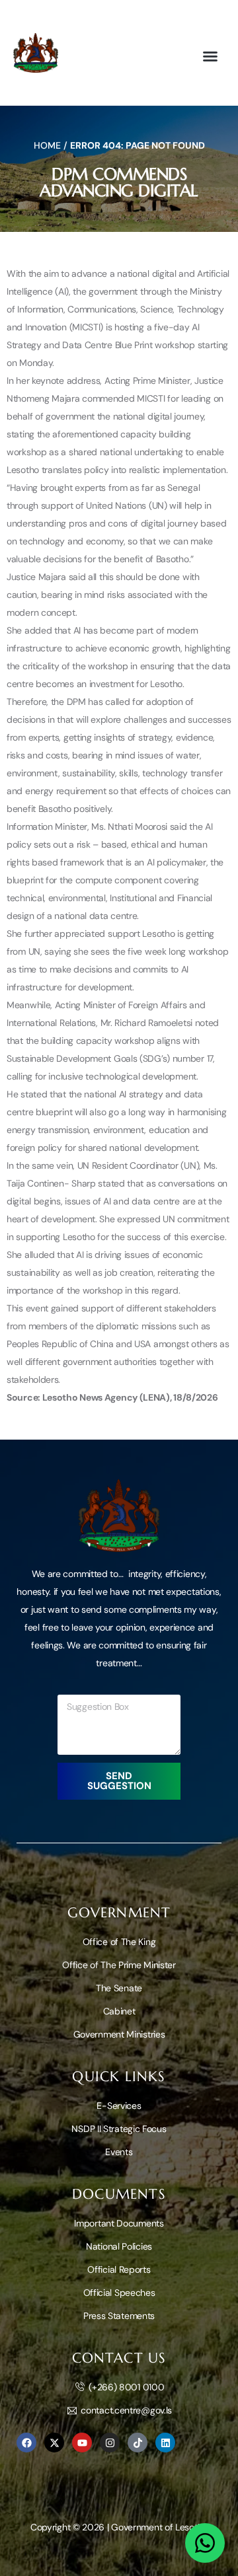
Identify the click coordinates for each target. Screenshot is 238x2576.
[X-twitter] (54, 2443)
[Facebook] (26, 2443)
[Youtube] (82, 2443)
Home (47, 145)
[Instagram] (110, 2443)
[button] (210, 56)
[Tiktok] (138, 2443)
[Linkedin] (165, 2443)
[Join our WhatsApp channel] (205, 2543)
